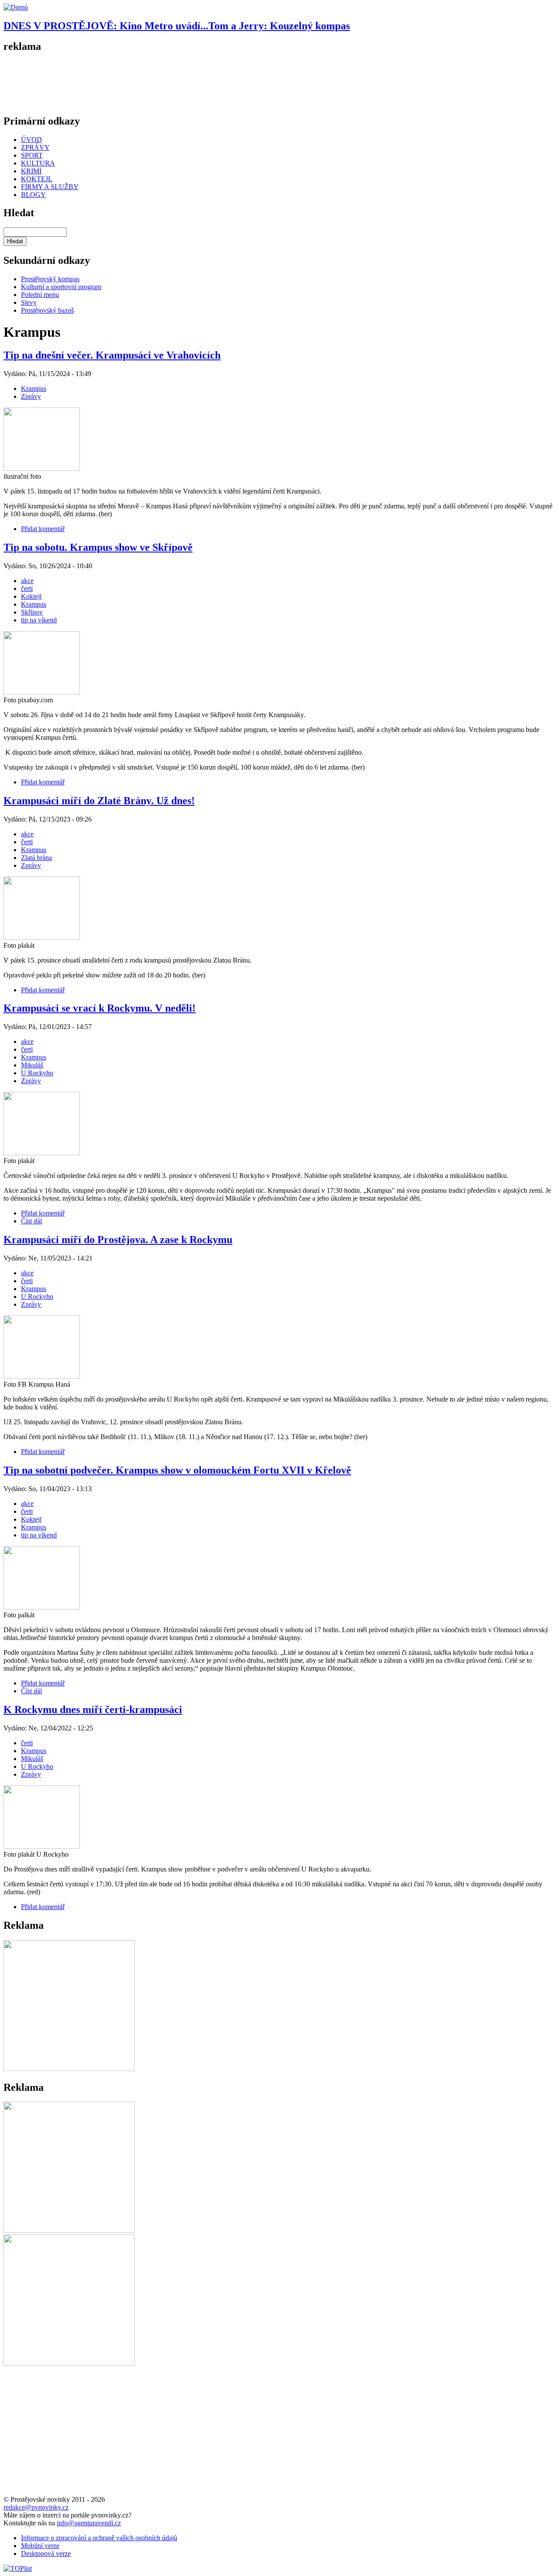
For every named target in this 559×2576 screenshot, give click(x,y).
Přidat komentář (43, 529)
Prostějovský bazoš (47, 310)
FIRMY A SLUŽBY (50, 187)
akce (27, 581)
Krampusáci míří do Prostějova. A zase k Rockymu (118, 1240)
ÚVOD (31, 140)
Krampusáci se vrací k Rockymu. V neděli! (100, 1008)
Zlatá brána (36, 858)
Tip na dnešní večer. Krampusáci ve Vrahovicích (112, 355)
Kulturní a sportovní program (61, 287)
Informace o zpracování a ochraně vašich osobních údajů (99, 2538)
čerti (27, 589)
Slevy (29, 302)
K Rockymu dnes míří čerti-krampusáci (93, 1709)
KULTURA (38, 163)
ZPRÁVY (35, 147)
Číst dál (31, 1221)
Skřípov (32, 612)
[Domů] (16, 7)
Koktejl (31, 596)
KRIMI (31, 171)
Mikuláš (32, 1065)
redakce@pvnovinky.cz (36, 2507)
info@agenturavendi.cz (89, 2523)
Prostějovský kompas (50, 279)
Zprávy (31, 396)
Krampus (34, 388)
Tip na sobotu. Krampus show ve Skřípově (98, 547)
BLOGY (33, 195)
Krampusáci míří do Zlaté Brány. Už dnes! (99, 801)
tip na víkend (39, 620)
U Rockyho (37, 1073)
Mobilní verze (40, 2546)
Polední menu (40, 295)
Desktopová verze (46, 2554)
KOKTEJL (37, 179)
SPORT (32, 155)
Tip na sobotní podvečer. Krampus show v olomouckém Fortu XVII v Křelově (177, 1470)
